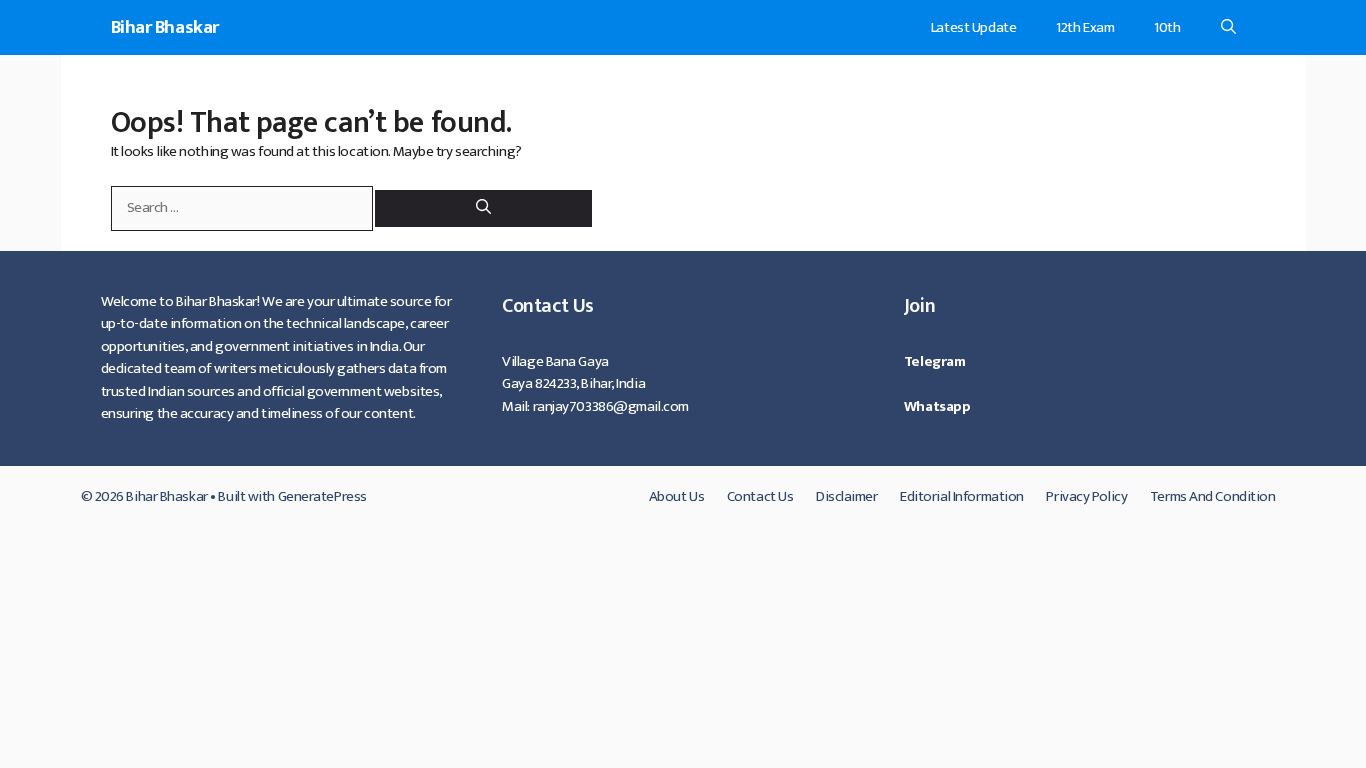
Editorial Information (962, 496)
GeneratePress (322, 496)
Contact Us (760, 496)
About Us (676, 496)
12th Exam (1085, 27)
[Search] (483, 208)
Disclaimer (847, 496)
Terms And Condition (1213, 496)
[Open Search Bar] (1228, 27)
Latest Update (973, 27)
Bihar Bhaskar (165, 27)
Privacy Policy (1086, 496)
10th (1167, 27)
